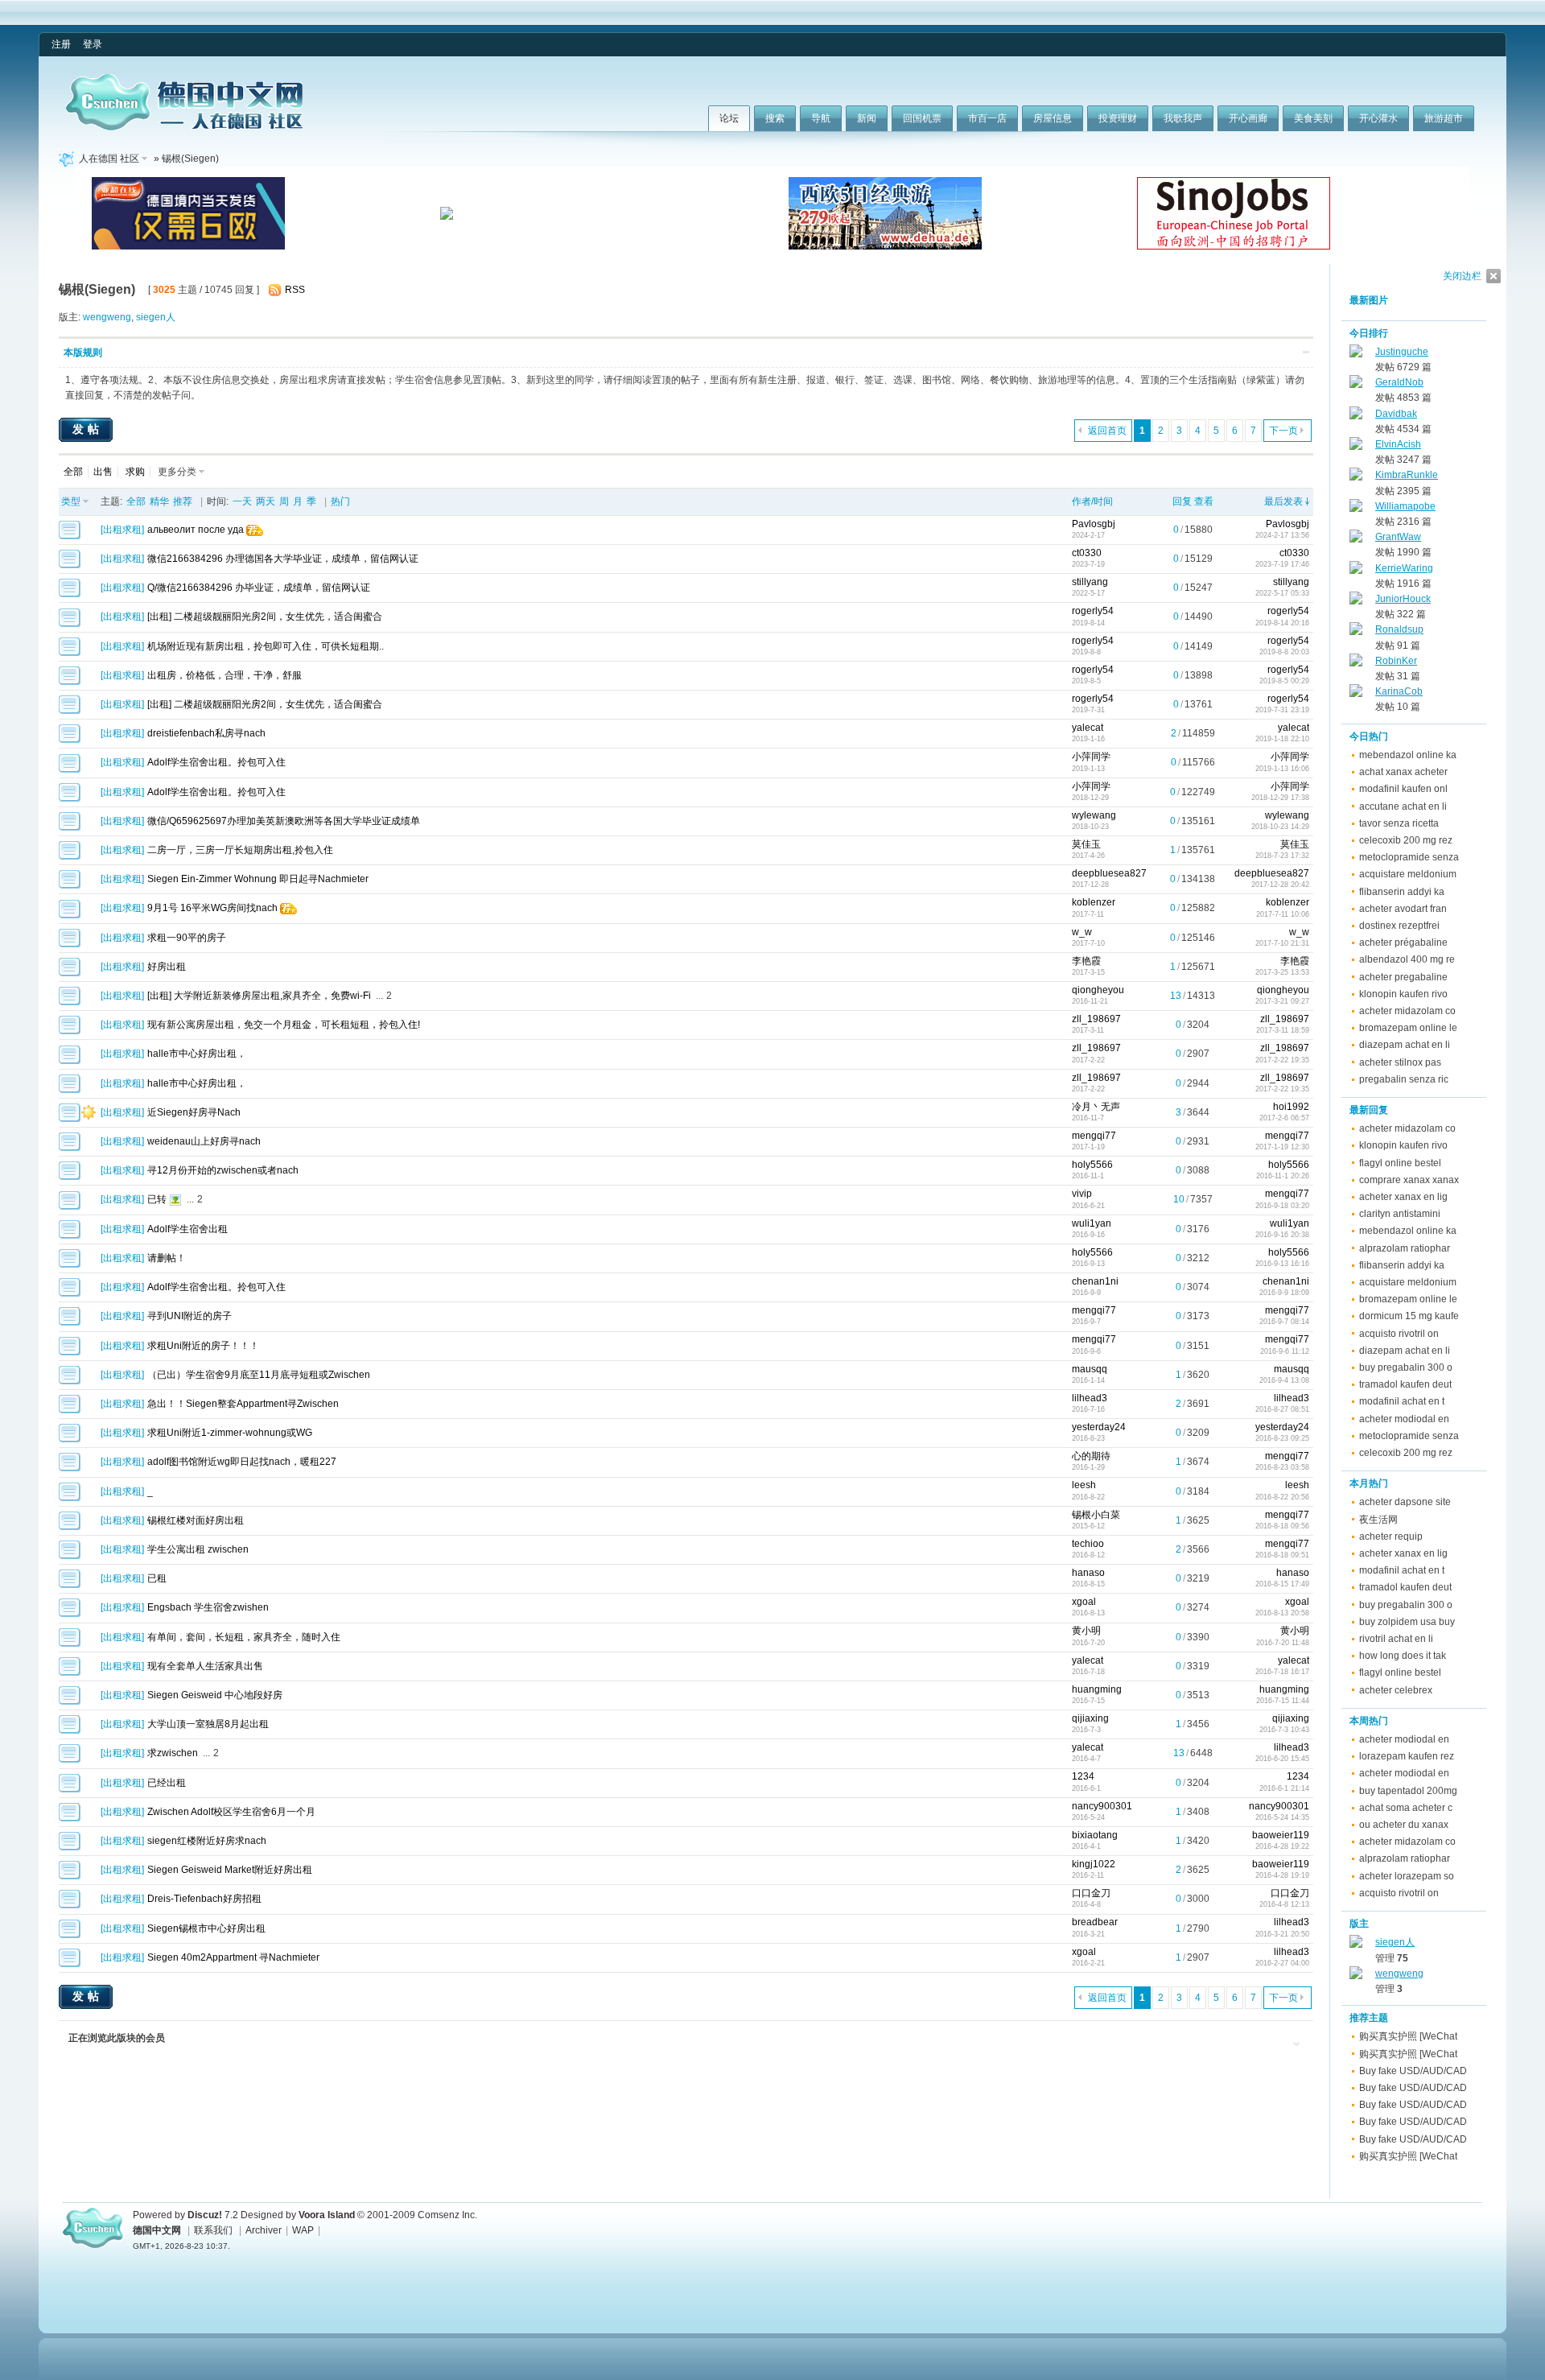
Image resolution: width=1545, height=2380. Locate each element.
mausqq (1090, 1369)
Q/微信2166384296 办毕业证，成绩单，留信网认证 (259, 588)
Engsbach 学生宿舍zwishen (208, 1607)
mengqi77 (1094, 1136)
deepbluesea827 (1109, 873)
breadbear (1095, 1922)
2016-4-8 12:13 (1284, 1904)
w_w (1082, 932)
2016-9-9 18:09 (1284, 1293)
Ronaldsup (1399, 629)
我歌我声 (1183, 118)
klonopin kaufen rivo (1403, 994)
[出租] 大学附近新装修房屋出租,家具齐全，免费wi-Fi (259, 996)
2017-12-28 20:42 (1280, 885)
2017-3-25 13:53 (1282, 972)
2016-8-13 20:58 (1282, 1613)
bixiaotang (1095, 1835)
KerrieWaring (1404, 568)
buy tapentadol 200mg (1408, 1791)
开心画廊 (1248, 118)
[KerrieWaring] (1356, 571)
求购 (135, 472)
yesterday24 (1099, 1427)
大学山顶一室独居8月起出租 (208, 1724)
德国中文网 (157, 2230)
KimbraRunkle (1407, 475)
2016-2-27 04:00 (1282, 1963)
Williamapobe (1405, 506)
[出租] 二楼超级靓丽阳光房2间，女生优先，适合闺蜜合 (265, 617)
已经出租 (167, 1783)
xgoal (1084, 1602)
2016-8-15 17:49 (1282, 1584)
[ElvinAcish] (1356, 447)
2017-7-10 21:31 (1282, 943)
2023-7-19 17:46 (1282, 564)
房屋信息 (1053, 118)
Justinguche (1402, 352)
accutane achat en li (1403, 806)
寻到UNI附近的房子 (190, 1316)
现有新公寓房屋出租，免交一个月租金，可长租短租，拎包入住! (284, 1025)
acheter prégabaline (1403, 943)
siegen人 (156, 317)
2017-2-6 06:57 (1284, 1118)
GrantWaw (1398, 537)
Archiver (264, 2230)
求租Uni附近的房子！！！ (203, 1346)
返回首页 (1107, 431)
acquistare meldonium (1408, 874)
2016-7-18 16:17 (1282, 1672)
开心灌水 (1378, 118)
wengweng (107, 317)
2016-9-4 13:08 (1284, 1380)
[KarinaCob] (1356, 694)
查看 (1204, 501)
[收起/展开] (1306, 352)
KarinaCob (1399, 691)
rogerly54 (1093, 611)
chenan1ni (1095, 1281)
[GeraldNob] (1356, 385)
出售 (103, 472)
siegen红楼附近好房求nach (207, 1841)
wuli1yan (1092, 1223)
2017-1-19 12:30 (1282, 1147)
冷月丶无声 (1096, 1107)
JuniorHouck (1403, 599)
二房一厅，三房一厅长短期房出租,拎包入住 (240, 850)
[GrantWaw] (1356, 539)
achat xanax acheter (1403, 772)
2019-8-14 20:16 (1282, 623)
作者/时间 (1092, 501)
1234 (1083, 1776)
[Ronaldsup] (1356, 632)
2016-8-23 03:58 (1282, 1467)
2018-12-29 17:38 (1280, 798)
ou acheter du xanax (1404, 1825)
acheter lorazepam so (1407, 1876)
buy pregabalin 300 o (1406, 1367)
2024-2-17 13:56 (1282, 535)
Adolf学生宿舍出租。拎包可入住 (216, 762)
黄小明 (1086, 1631)
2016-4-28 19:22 (1282, 1846)
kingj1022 (1094, 1864)
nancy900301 (1102, 1806)
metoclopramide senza (1409, 857)
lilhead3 (1090, 1398)
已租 (157, 1578)
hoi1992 (1291, 1107)
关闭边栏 (1462, 276)
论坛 (729, 118)
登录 (93, 44)
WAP (303, 2230)
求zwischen (173, 1753)
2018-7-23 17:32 (1282, 856)
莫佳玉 (1086, 844)
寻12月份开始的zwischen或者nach (223, 1170)
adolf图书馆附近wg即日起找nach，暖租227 (242, 1462)
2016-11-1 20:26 (1283, 1176)
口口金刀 (1091, 1893)
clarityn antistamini (1400, 1214)
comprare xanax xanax (1409, 1180)
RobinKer (1396, 661)
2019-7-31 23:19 (1282, 710)
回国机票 (922, 118)
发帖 (88, 429)
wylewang (1094, 815)
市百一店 (987, 118)
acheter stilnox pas (1400, 1062)
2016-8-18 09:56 (1282, 1526)
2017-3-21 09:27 (1282, 1001)
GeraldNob (1399, 382)
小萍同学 (1091, 757)
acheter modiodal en (1404, 1419)
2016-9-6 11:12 (1285, 1351)
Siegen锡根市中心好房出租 (206, 1928)
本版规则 (83, 353)
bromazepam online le (1408, 1028)
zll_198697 (1096, 1019)
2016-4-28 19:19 (1282, 1875)
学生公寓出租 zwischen (198, 1549)
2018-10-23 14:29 (1280, 827)
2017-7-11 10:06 (1283, 914)
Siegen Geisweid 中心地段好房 (215, 1695)
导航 (821, 118)
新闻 (867, 118)
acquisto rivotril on (1399, 1334)
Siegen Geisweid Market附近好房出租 (230, 1870)
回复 (1182, 501)
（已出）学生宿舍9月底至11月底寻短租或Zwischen (259, 1375)
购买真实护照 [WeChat (1408, 2036)
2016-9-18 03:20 (1282, 1206)
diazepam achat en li (1405, 1045)
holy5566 (1092, 1165)
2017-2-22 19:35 (1282, 1060)
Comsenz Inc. (447, 2215)
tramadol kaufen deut (1405, 1384)
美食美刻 (1313, 118)
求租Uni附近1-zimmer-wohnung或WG (230, 1433)
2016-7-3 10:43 (1284, 1730)
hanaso (1088, 1573)
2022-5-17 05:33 (1282, 593)
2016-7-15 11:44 (1283, 1701)
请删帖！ (167, 1258)
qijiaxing (1090, 1718)
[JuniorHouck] (1356, 601)
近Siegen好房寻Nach (194, 1112)
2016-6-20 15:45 (1282, 1759)
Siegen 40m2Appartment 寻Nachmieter (233, 1957)
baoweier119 (1281, 1835)
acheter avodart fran (1403, 909)
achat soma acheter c (1406, 1808)
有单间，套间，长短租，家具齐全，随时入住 (244, 1637)
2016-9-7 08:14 (1284, 1322)
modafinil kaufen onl (1403, 789)
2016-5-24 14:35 (1282, 1817)
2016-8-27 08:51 (1282, 1409)
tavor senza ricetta (1399, 823)
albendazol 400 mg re (1407, 959)
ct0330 (1087, 553)
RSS (295, 290)
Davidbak (1396, 414)
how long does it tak (1403, 1656)
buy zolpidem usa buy (1407, 1622)
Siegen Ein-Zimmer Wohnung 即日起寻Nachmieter (258, 879)
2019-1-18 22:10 (1282, 739)
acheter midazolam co (1407, 1011)
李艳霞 (1086, 961)
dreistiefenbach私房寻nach (206, 733)
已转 (157, 1199)
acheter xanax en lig (1403, 1197)
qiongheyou (1098, 990)
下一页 (1283, 431)
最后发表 (1283, 501)
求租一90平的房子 (187, 938)
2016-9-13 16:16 (1282, 1264)
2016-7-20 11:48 (1283, 1643)
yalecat (1088, 728)
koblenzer (1094, 902)
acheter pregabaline (1403, 977)
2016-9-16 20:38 (1282, 1235)
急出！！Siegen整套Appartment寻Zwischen (243, 1404)
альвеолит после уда (196, 530)
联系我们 (213, 2230)
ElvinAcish (1398, 444)
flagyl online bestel (1400, 1163)
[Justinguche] (1356, 354)
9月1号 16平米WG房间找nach (212, 908)
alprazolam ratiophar (1405, 1248)
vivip (1082, 1194)
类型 (71, 501)
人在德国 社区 (109, 159)
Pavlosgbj (1094, 524)
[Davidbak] (1356, 416)
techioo (1088, 1544)
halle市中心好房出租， (197, 1054)
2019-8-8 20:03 (1284, 652)
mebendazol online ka (1408, 755)
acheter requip (1391, 1536)
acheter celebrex (1396, 1690)
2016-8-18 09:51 (1282, 1555)
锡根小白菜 (1096, 1515)
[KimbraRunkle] (1356, 477)
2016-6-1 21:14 (1284, 1788)
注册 (61, 44)
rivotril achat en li (1396, 1639)
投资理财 (1118, 118)
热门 (340, 501)
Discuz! (205, 2215)
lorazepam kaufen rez (1407, 1756)
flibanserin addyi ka (1402, 892)
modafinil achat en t (1402, 1401)
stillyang (1090, 582)
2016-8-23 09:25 (1282, 1438)
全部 (73, 472)
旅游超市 (1444, 118)
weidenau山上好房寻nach (204, 1141)
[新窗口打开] (70, 536)
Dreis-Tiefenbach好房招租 (204, 1899)
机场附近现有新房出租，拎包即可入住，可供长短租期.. (266, 646)
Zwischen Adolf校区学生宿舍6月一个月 (231, 1812)
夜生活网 (1378, 1520)
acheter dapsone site (1405, 1502)
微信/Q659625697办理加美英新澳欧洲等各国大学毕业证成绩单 (284, 821)
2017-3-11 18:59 (1283, 1030)
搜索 (775, 118)
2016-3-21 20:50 (1282, 1934)
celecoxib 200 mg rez (1406, 840)
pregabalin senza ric (1404, 1079)
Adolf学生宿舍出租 (187, 1229)
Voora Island (327, 2215)
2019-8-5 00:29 (1284, 681)
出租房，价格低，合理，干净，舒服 (225, 675)
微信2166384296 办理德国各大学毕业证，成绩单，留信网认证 (283, 559)
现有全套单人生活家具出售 (205, 1666)
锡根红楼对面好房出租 (196, 1520)
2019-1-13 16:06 (1282, 769)
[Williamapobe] (1356, 509)
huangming (1097, 1689)
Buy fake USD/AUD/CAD (1413, 2071)
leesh (1084, 1485)
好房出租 (167, 967)
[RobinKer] (1356, 663)
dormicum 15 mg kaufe (1409, 1316)
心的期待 (1091, 1456)
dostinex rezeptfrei (1399, 926)
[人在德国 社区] (184, 127)
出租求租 (122, 530)
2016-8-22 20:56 (1282, 1497)
